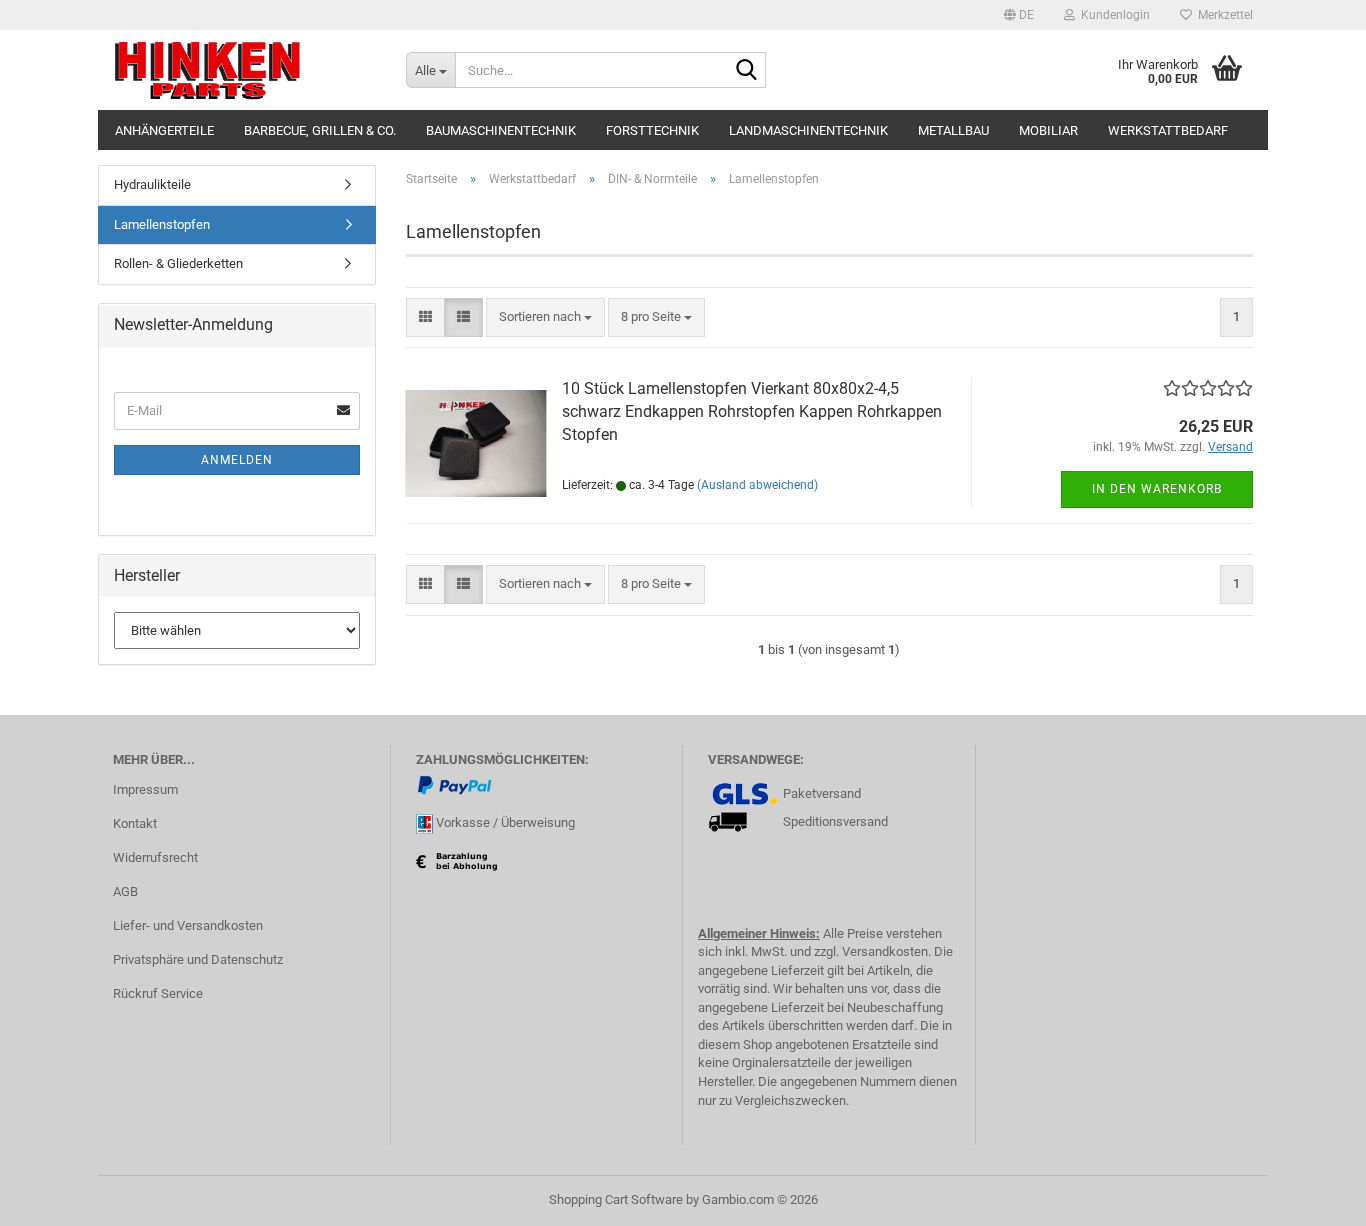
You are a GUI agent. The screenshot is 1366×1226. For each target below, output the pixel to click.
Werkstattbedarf (1168, 130)
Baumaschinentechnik (501, 130)
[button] (1019, 15)
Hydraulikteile (152, 184)
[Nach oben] (1311, 1196)
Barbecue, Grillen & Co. (320, 130)
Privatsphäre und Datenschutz (198, 959)
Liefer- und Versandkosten (188, 925)
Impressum (145, 789)
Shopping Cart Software (616, 1199)
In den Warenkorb (1157, 489)
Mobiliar (1048, 130)
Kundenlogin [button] (1112, 15)
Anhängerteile (164, 130)
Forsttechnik (652, 130)
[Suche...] (747, 71)
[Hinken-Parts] (244, 70)
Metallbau (953, 130)
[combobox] (545, 317)
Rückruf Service (158, 993)
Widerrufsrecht (155, 857)
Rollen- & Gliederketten (178, 263)
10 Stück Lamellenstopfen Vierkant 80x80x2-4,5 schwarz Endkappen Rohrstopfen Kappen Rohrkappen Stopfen (752, 411)
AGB (125, 891)
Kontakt (135, 823)
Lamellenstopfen (162, 224)
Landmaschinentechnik (808, 130)
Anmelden (237, 460)
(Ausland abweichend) (757, 485)
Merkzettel (1222, 15)
